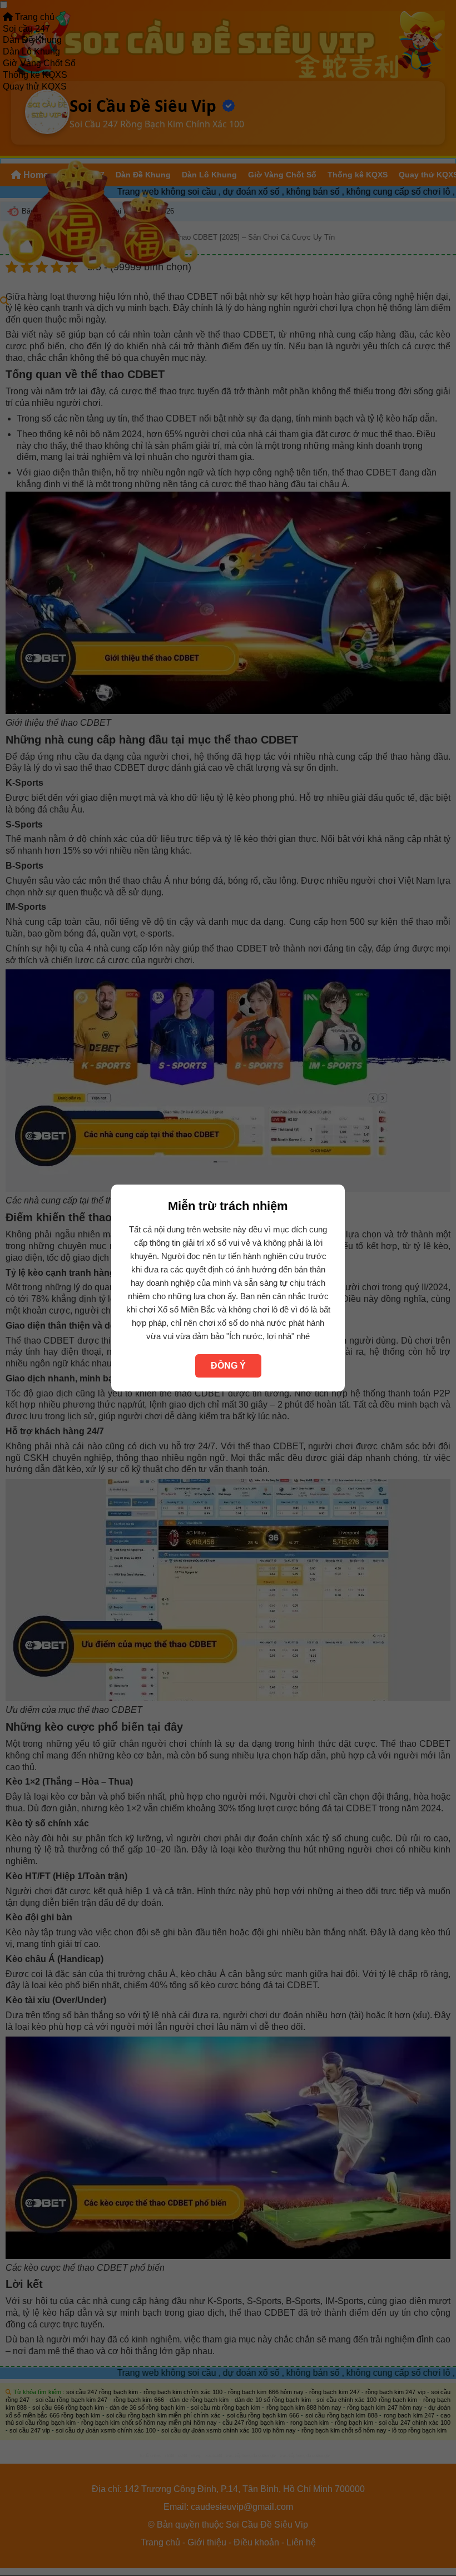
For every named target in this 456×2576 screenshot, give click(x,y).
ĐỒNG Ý (228, 1366)
